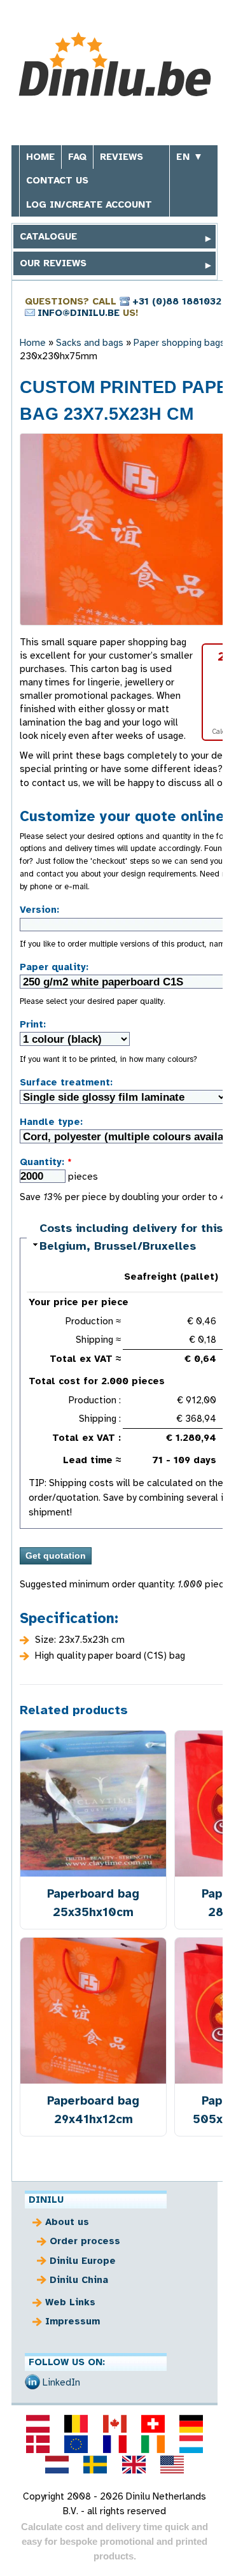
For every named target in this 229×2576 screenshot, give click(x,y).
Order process (85, 2241)
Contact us (57, 180)
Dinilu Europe (83, 2261)
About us (67, 2222)
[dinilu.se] (95, 2465)
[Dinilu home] (115, 66)
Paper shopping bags (179, 343)
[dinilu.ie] (153, 2444)
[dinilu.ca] (114, 2424)
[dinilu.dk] (38, 2444)
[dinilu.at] (38, 2424)
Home (40, 157)
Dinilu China (79, 2280)
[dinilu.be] (76, 2424)
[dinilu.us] (172, 2465)
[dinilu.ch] (153, 2424)
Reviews (121, 157)
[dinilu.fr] (114, 2444)
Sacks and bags (90, 343)
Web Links (70, 2302)
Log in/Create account (89, 204)
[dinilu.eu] (76, 2444)
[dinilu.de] (191, 2424)
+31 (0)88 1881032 (177, 301)
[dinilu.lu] (191, 2444)
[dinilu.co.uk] (134, 2465)
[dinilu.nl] (57, 2465)
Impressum (73, 2321)
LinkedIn (61, 2382)
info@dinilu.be (79, 313)
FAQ (77, 157)
